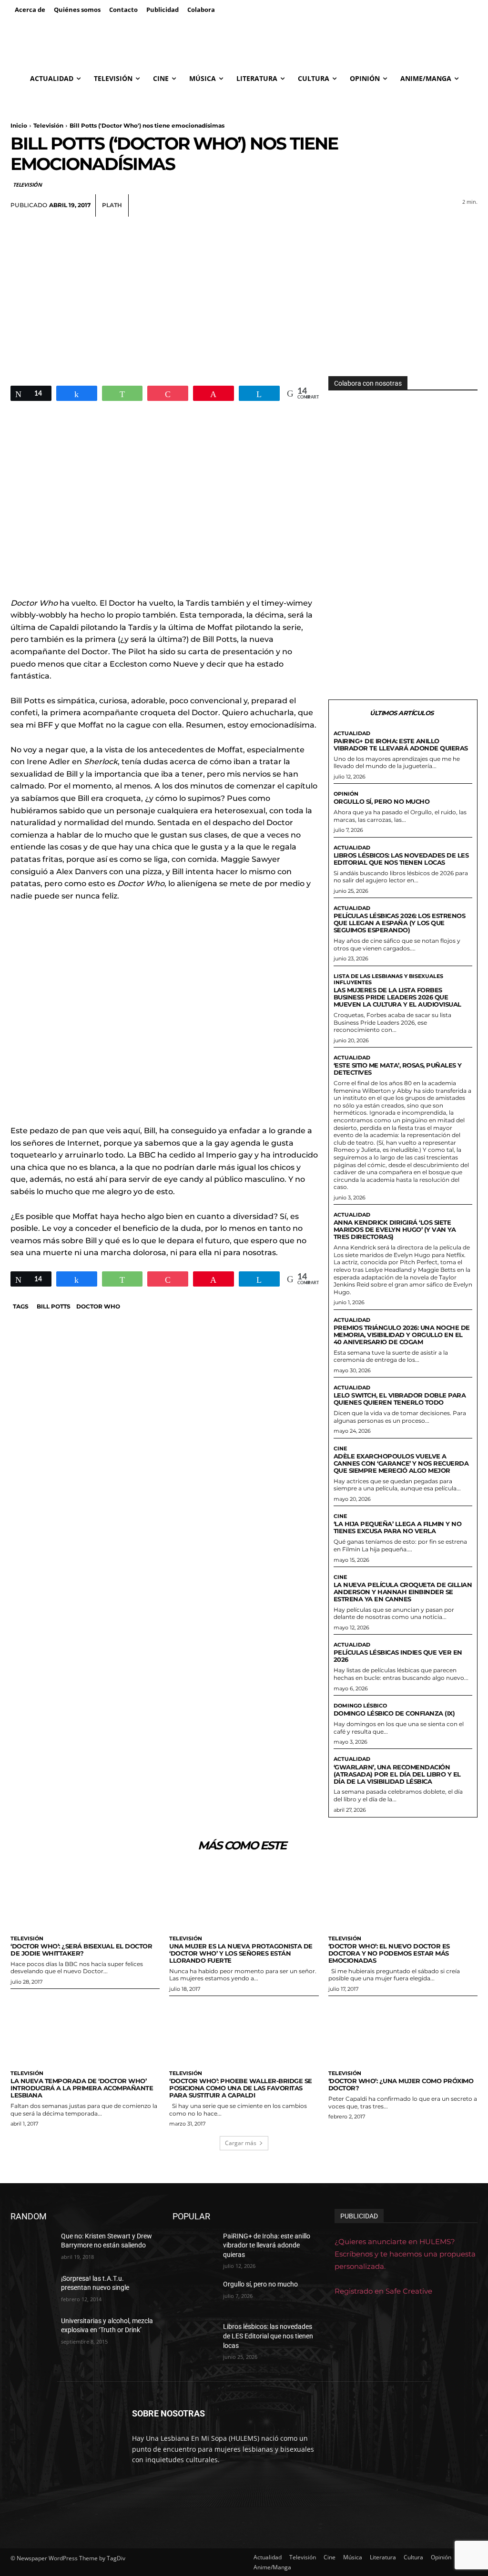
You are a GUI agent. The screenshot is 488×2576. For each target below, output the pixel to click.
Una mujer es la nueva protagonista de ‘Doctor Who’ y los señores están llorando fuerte (241, 1953)
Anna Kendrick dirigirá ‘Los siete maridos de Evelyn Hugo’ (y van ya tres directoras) (395, 1229)
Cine (340, 1449)
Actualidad (352, 734)
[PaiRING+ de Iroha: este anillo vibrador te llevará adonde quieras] (194, 2247)
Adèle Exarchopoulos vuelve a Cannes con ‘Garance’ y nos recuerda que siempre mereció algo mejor (401, 1463)
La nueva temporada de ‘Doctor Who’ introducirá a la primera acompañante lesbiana (82, 2088)
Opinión (346, 794)
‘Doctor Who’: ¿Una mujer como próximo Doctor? (401, 2084)
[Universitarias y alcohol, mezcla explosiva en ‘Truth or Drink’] (32, 2331)
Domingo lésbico (360, 1706)
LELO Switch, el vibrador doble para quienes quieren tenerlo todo (400, 1399)
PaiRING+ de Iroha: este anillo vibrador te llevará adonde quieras (401, 744)
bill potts (54, 1306)
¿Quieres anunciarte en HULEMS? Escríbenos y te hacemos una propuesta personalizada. (405, 2254)
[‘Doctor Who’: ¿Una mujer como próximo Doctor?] (403, 2034)
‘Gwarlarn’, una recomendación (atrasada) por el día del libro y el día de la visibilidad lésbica (397, 1774)
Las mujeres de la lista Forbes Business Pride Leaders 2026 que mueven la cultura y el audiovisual (397, 997)
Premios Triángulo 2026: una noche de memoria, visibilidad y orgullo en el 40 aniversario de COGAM (402, 1335)
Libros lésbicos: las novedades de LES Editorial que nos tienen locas (401, 859)
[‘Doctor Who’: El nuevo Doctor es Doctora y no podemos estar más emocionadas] (403, 1900)
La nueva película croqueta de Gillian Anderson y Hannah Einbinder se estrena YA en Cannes (403, 1592)
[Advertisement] (244, 288)
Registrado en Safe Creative (383, 2291)
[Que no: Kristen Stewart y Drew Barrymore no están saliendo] (32, 2247)
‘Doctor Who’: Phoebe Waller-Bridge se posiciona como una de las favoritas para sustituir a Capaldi (241, 2088)
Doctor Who (98, 1306)
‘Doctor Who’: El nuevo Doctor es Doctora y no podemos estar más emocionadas (389, 1953)
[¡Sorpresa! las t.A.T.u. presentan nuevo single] (32, 2289)
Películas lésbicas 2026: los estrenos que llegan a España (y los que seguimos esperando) (400, 923)
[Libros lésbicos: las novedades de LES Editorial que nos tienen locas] (194, 2337)
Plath (112, 205)
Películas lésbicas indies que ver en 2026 (398, 1656)
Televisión (48, 125)
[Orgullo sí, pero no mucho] (194, 2295)
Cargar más (241, 2143)
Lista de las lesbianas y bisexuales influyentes (388, 979)
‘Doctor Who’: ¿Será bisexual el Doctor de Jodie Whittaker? (81, 1950)
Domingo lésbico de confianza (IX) (394, 1713)
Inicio (19, 125)
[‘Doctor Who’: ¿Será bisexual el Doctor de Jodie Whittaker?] (85, 1900)
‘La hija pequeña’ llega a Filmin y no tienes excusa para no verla (398, 1527)
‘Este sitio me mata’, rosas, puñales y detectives (398, 1069)
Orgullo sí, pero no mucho (382, 801)
